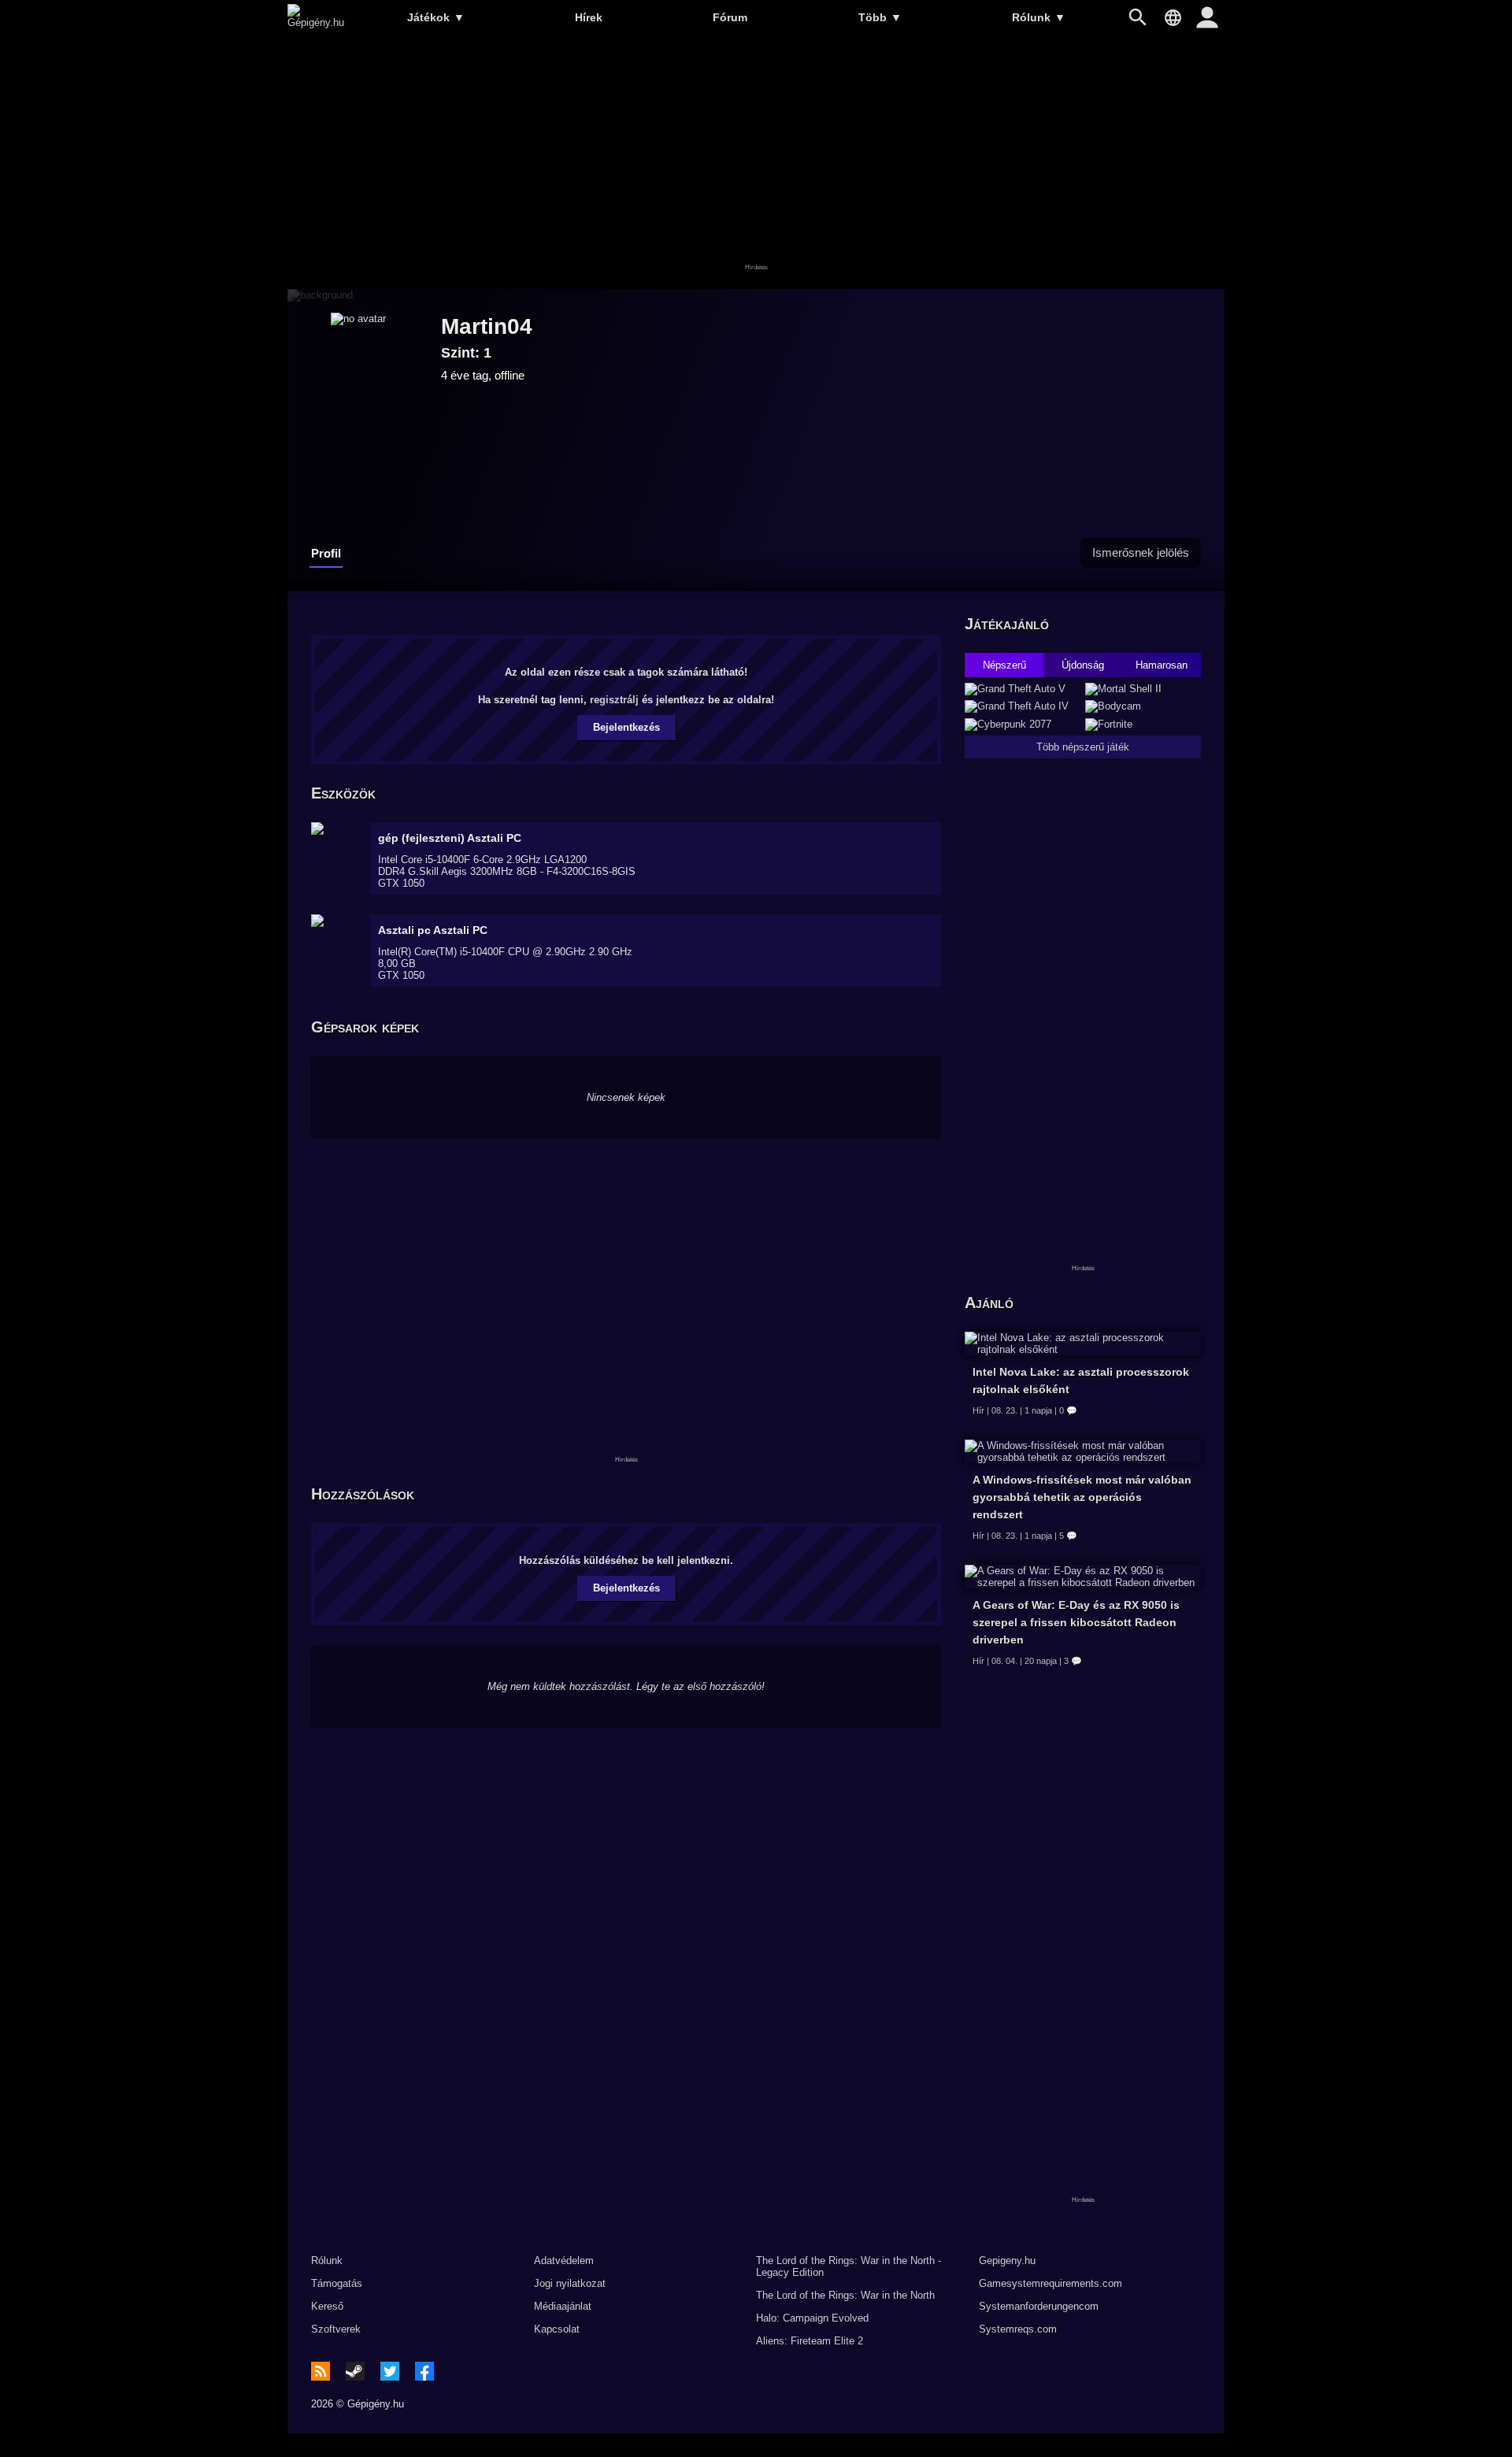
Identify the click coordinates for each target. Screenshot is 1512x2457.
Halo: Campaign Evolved (812, 2318)
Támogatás (337, 2283)
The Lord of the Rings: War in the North (845, 2295)
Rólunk (1039, 17)
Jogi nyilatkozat (570, 2283)
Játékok (436, 17)
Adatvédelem (564, 2261)
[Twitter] (390, 2371)
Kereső (327, 2306)
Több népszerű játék (1083, 747)
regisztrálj (614, 700)
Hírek (589, 17)
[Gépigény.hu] (316, 22)
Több (880, 17)
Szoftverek (336, 2329)
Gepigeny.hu (1007, 2261)
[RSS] (321, 2371)
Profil (326, 553)
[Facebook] (424, 2371)
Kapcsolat (557, 2329)
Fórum (730, 17)
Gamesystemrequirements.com (1051, 2283)
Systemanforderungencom (1039, 2306)
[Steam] (355, 2371)
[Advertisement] (756, 163)
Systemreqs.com (1018, 2329)
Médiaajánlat (563, 2306)
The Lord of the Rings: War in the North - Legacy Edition (849, 2266)
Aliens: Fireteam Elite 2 (810, 2341)
